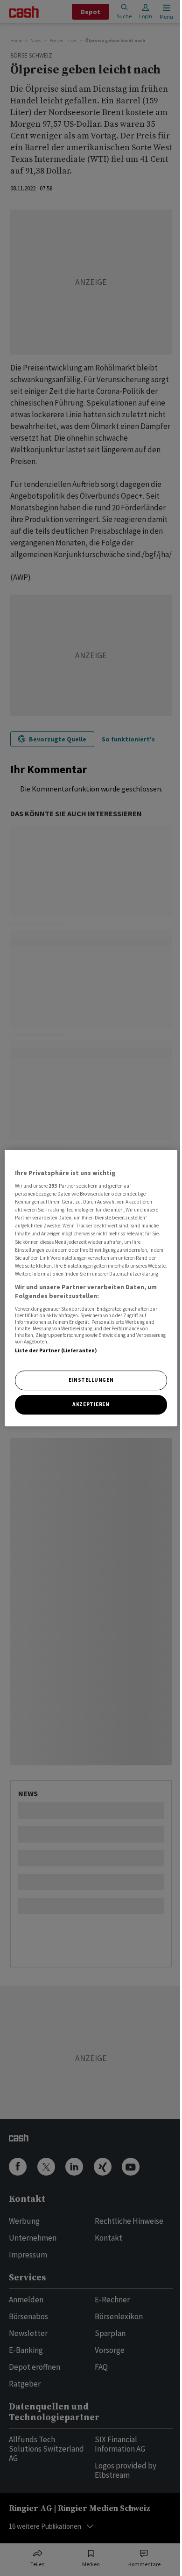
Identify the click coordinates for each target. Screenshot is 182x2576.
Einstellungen (91, 1380)
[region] (91, 1288)
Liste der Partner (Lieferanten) (56, 1350)
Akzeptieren (91, 1404)
